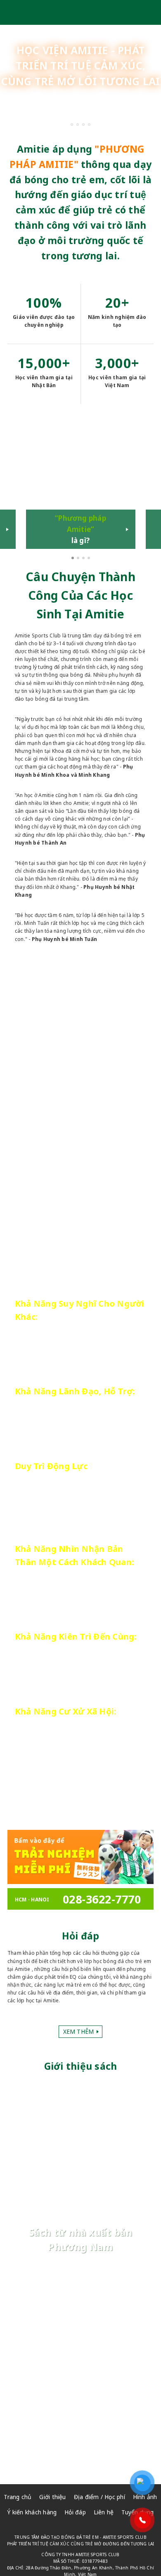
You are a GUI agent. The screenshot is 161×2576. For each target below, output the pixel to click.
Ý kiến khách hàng (32, 2512)
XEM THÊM (120, 1360)
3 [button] (84, 559)
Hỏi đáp (75, 2512)
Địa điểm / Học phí (99, 2497)
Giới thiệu (52, 2497)
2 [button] (79, 559)
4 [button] (90, 559)
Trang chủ (18, 2497)
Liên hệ (104, 2512)
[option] (81, 487)
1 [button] (73, 559)
